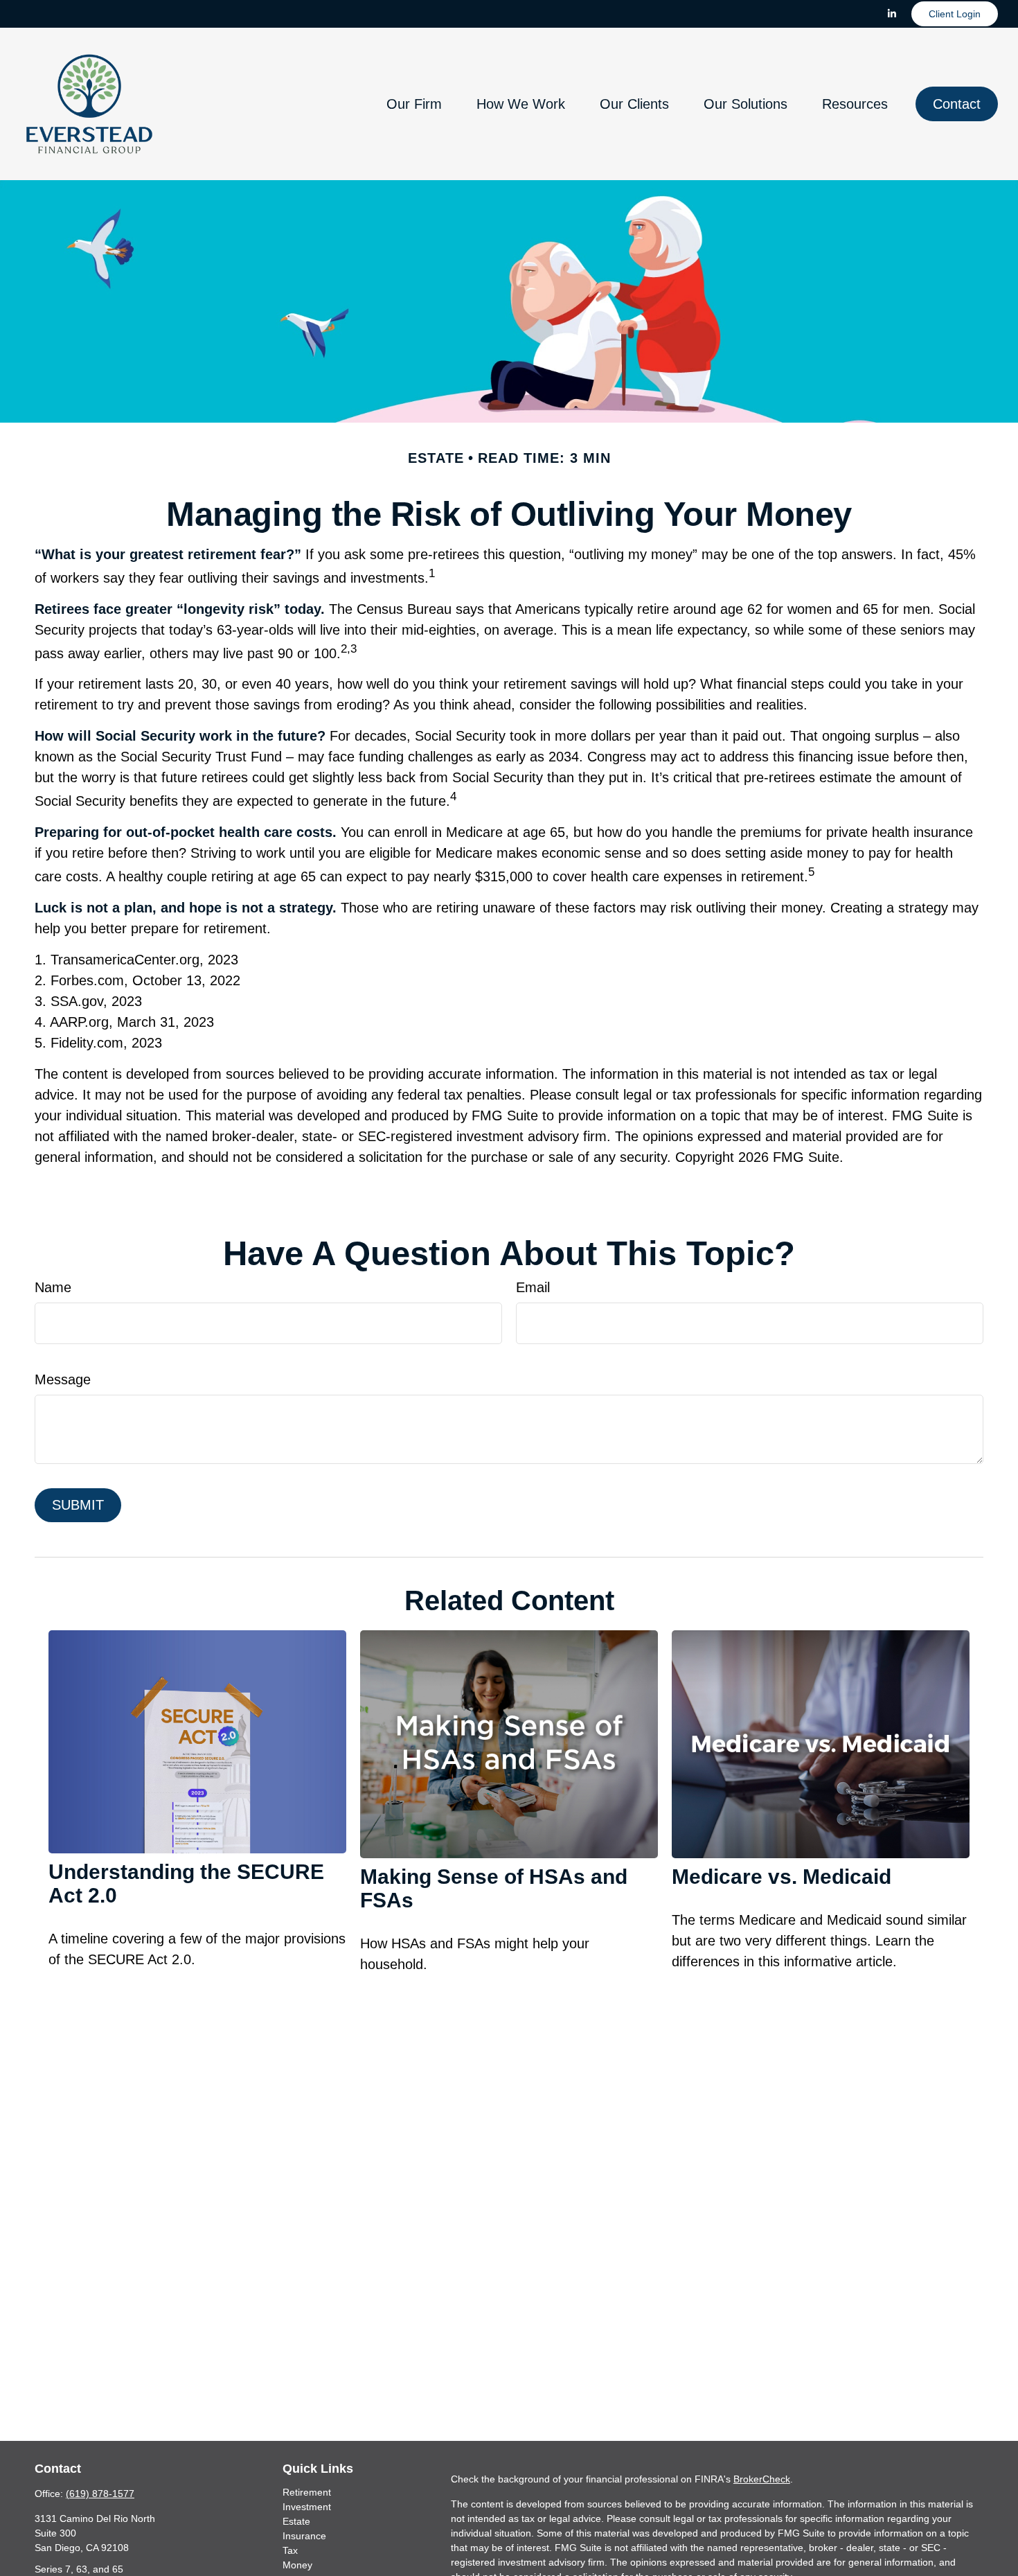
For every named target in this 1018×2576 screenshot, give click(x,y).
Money (297, 2565)
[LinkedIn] (892, 14)
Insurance (304, 2536)
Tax (290, 2550)
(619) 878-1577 (100, 2494)
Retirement (307, 2492)
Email (533, 1287)
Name (53, 1287)
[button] (414, 104)
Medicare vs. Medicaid (782, 1877)
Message (63, 1379)
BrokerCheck (762, 2479)
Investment (307, 2507)
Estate (296, 2521)
